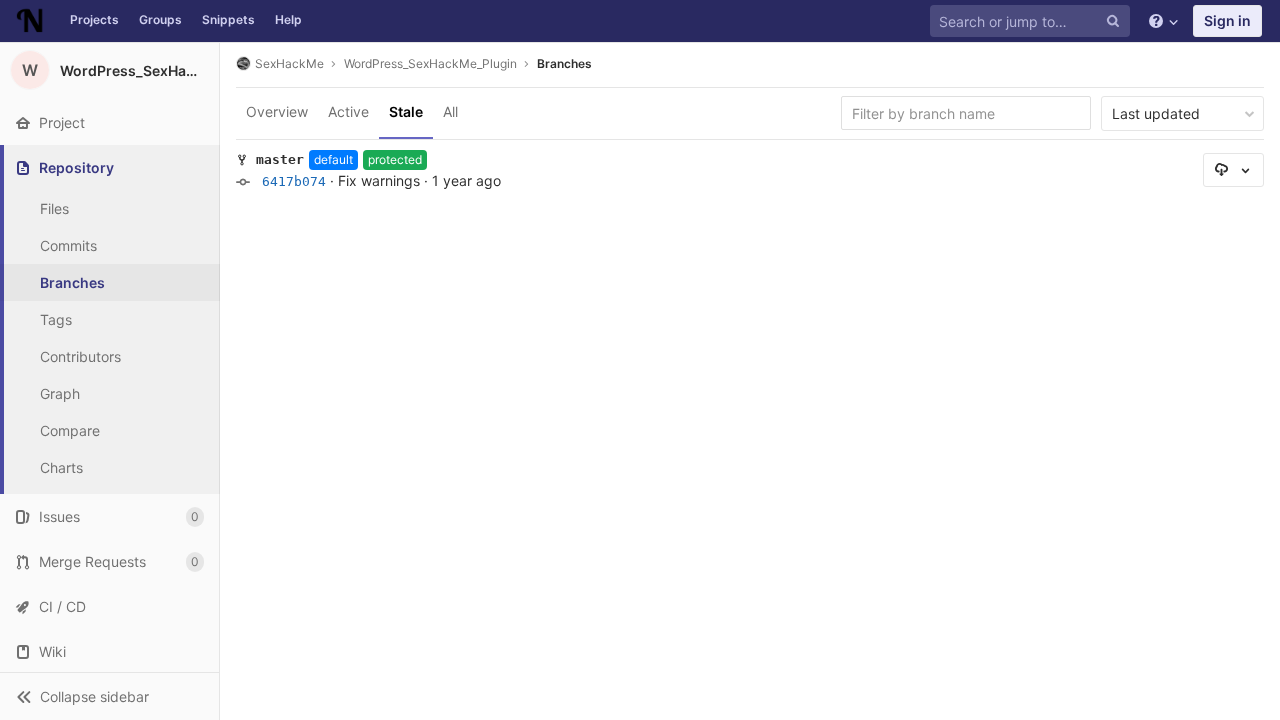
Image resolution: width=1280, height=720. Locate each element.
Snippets (228, 19)
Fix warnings (379, 180)
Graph (60, 393)
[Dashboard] (30, 21)
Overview (277, 111)
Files (54, 208)
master (280, 159)
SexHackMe (289, 63)
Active (348, 111)
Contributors (80, 356)
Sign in (1227, 20)
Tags (56, 319)
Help (288, 19)
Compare (70, 430)
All (450, 111)
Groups (160, 19)
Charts (61, 467)
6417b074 (294, 181)
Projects (94, 19)
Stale (406, 111)
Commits (68, 245)
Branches (72, 282)
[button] (109, 696)
